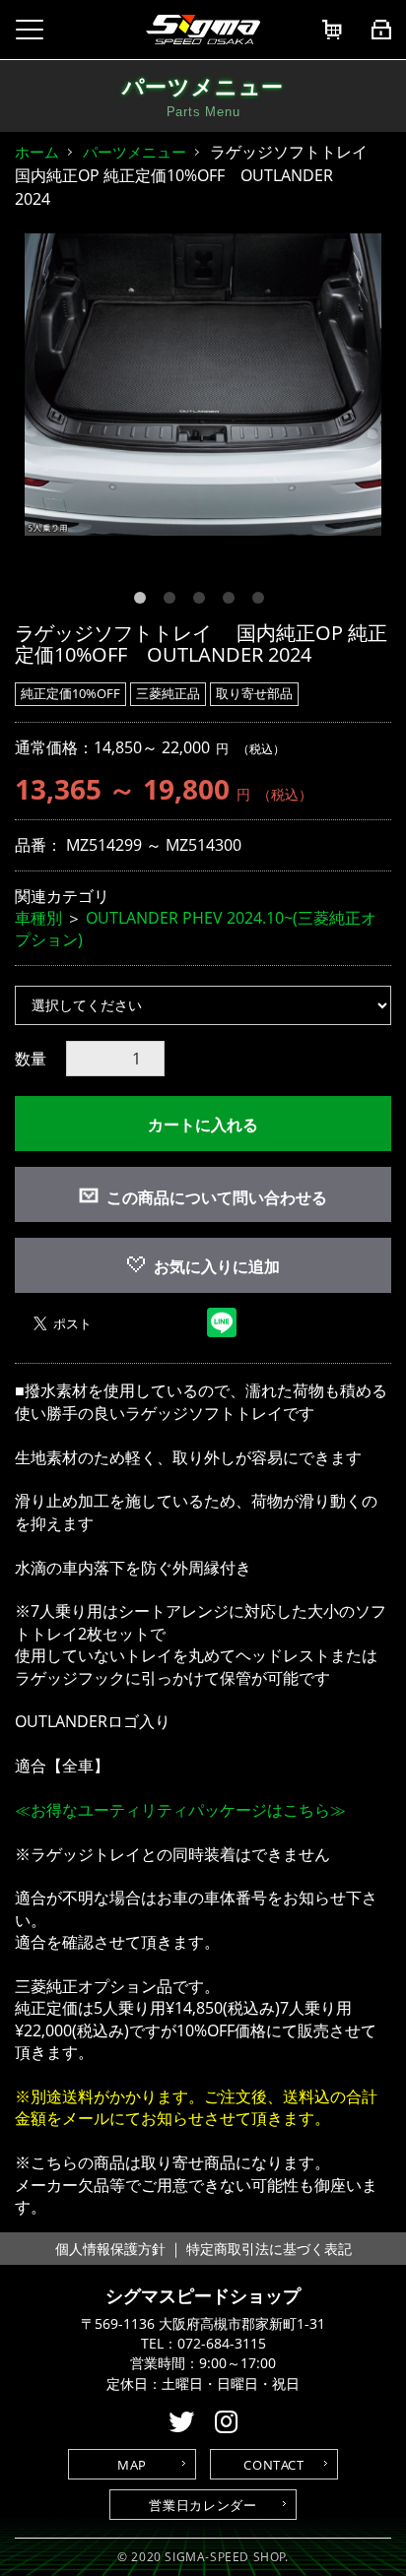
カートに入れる (203, 1125)
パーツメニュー (135, 152)
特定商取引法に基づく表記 (269, 2249)
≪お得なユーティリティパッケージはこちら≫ (180, 1810)
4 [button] (233, 602)
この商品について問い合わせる (217, 1197)
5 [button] (262, 602)
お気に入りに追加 (217, 1266)
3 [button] (203, 602)
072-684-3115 (222, 2344)
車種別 (38, 918)
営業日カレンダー (203, 2505)
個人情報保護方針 (110, 2249)
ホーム (37, 152)
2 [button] (173, 602)
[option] (203, 385)
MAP (132, 2465)
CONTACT (274, 2465)
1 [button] (144, 602)
